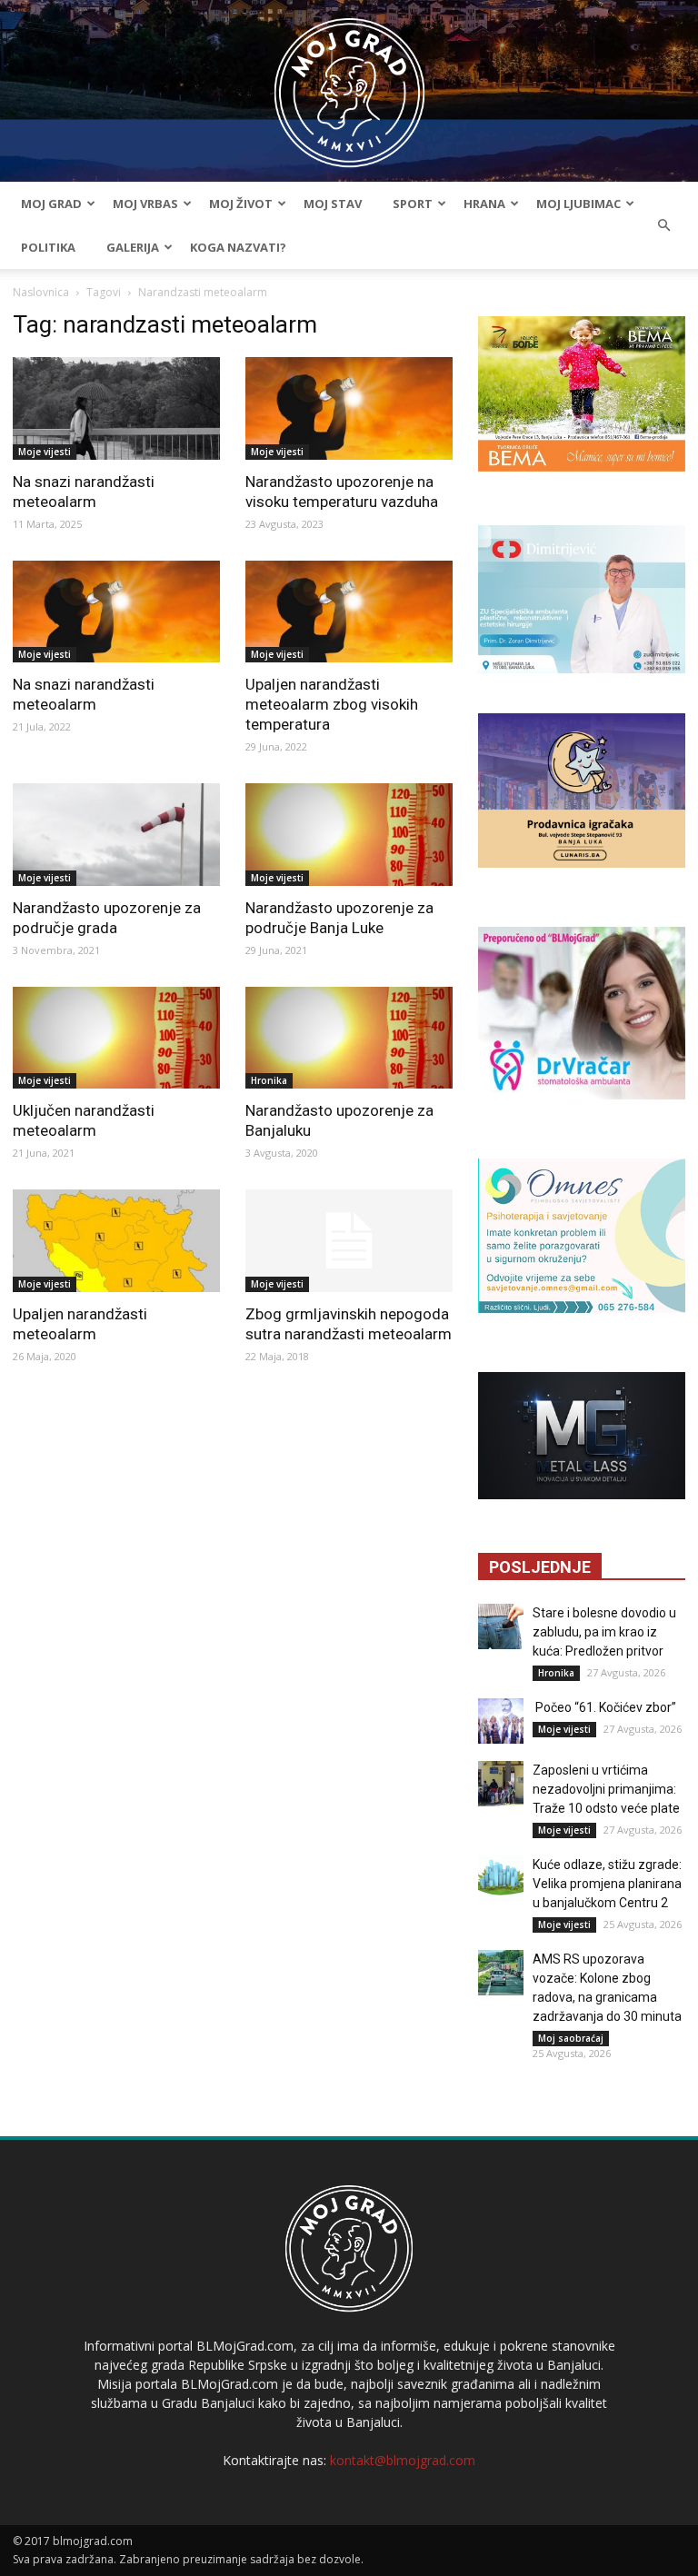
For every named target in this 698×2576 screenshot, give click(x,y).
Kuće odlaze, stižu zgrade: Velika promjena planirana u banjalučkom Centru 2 (607, 1884)
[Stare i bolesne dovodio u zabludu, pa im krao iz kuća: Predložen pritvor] (501, 1626)
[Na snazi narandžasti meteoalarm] (116, 408)
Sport (413, 204)
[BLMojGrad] (349, 84)
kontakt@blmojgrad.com (403, 2460)
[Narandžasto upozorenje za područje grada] (116, 835)
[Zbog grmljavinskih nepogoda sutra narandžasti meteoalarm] (349, 1241)
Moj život (241, 204)
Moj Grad (51, 204)
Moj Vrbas (145, 204)
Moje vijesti (45, 452)
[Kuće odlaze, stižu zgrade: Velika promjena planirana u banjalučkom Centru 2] (501, 1878)
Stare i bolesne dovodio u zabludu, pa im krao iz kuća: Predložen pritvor (604, 1632)
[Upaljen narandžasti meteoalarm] (116, 1241)
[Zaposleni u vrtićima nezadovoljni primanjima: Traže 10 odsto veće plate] (501, 1784)
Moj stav (333, 204)
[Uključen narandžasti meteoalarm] (116, 1038)
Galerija (133, 247)
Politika (48, 247)
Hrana (484, 204)
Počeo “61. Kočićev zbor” (604, 1707)
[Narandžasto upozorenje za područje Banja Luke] (349, 835)
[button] (663, 225)
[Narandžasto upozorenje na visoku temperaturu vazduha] (349, 408)
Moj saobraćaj (571, 2038)
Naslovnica (41, 292)
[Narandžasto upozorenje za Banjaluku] (349, 1038)
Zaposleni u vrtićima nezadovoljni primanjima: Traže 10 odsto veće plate (606, 1789)
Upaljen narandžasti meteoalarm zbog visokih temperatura (332, 704)
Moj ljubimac (578, 204)
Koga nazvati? (238, 247)
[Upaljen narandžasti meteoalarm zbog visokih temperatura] (349, 612)
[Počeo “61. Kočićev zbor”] (501, 1721)
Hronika (269, 1080)
